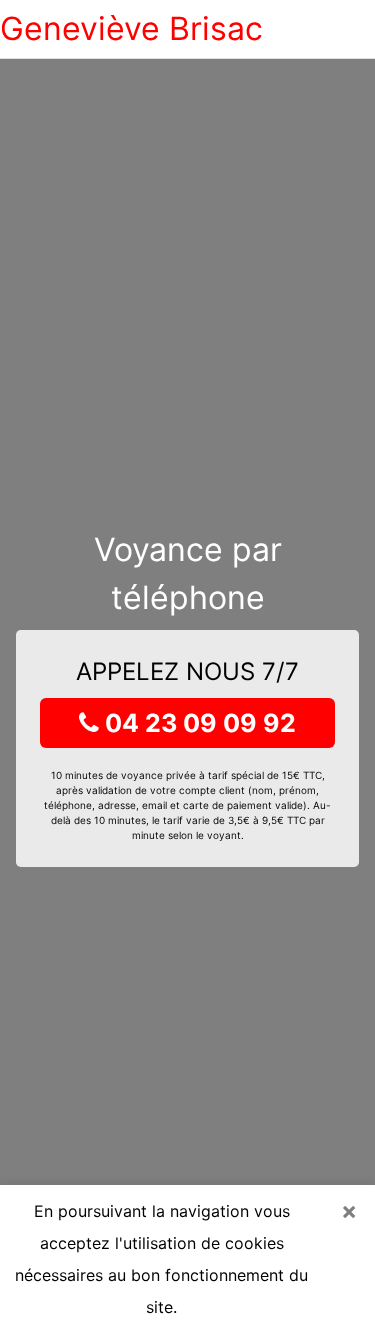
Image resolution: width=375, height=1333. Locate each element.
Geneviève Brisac (131, 28)
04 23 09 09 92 (197, 723)
